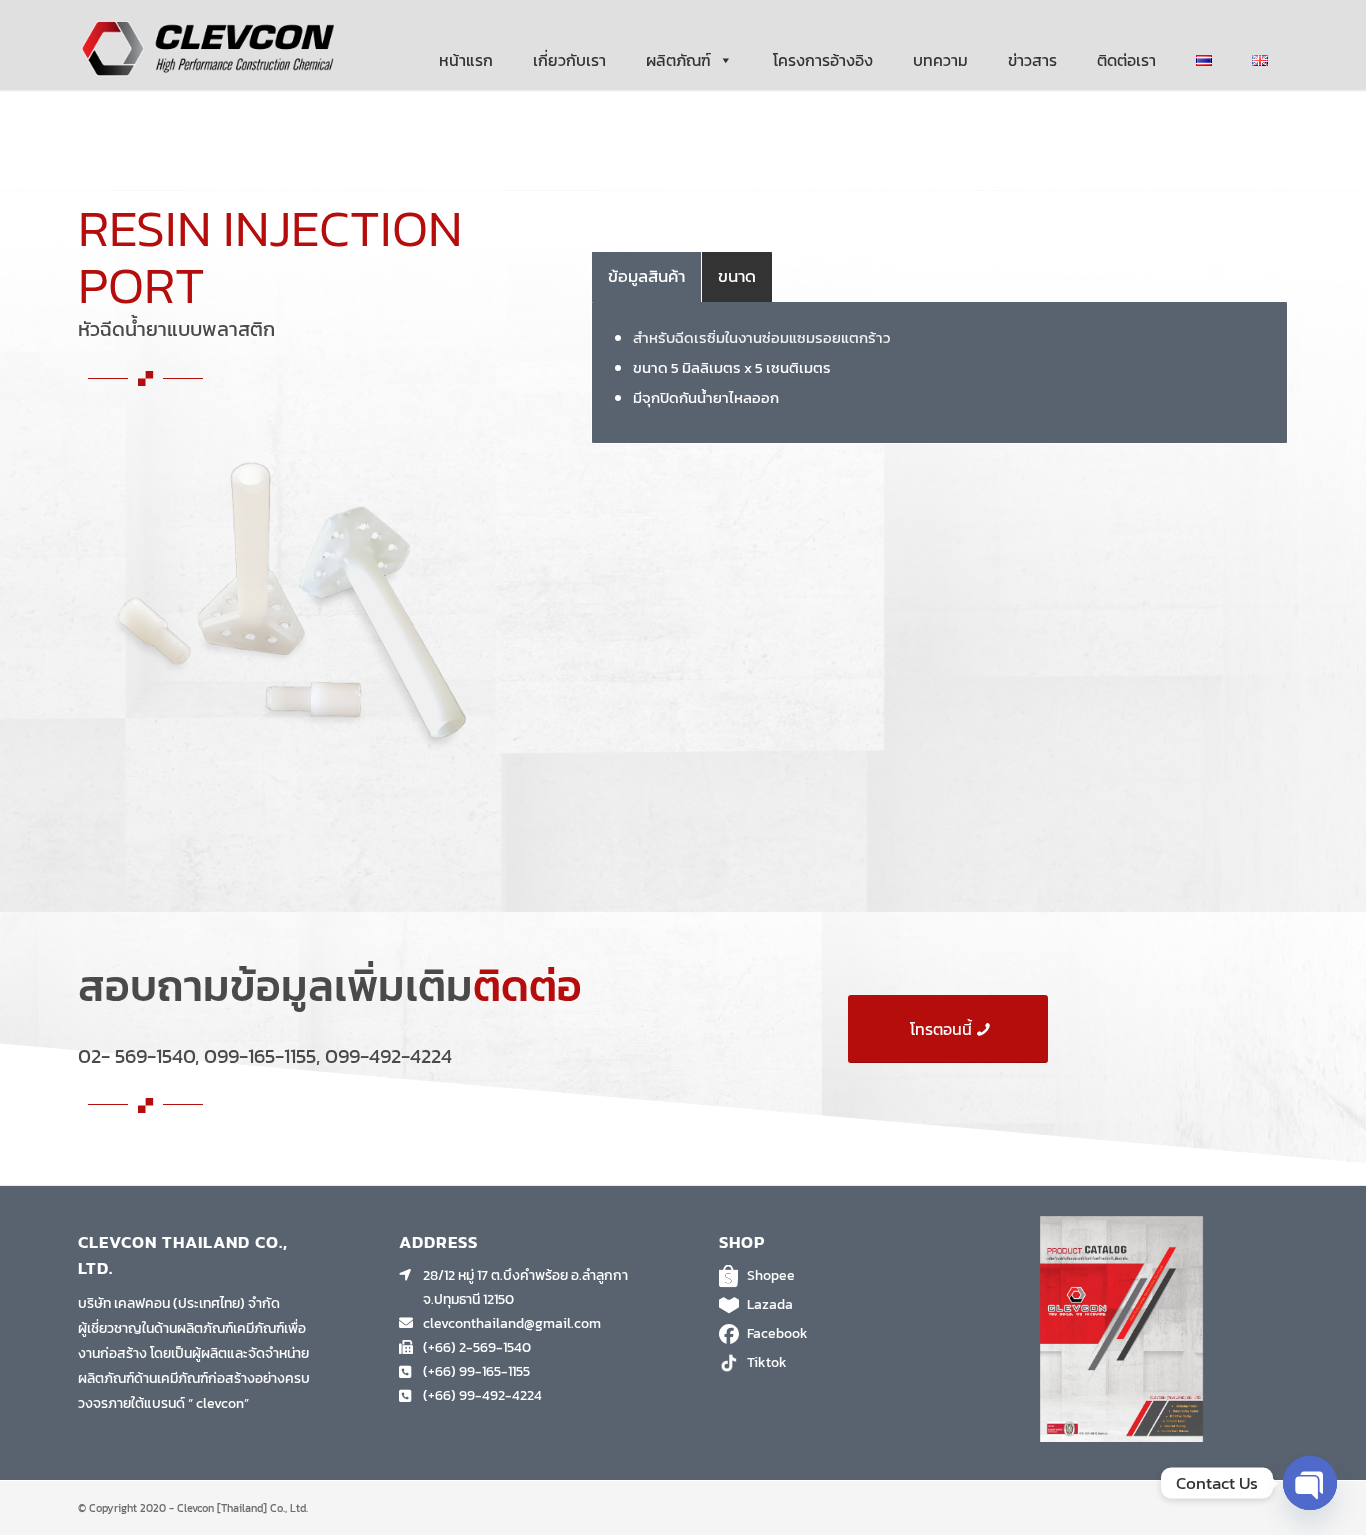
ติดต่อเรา (1126, 60)
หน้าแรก (466, 60)
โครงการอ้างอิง (823, 60)
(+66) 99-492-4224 (482, 1395)
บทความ (940, 60)
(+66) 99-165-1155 (476, 1371)
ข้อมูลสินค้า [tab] (646, 276)
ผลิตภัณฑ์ (678, 60)
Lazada (770, 1304)
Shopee (771, 1275)
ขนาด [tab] (737, 276)
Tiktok (767, 1362)
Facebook (777, 1333)
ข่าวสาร (1032, 60)
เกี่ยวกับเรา (569, 60)
